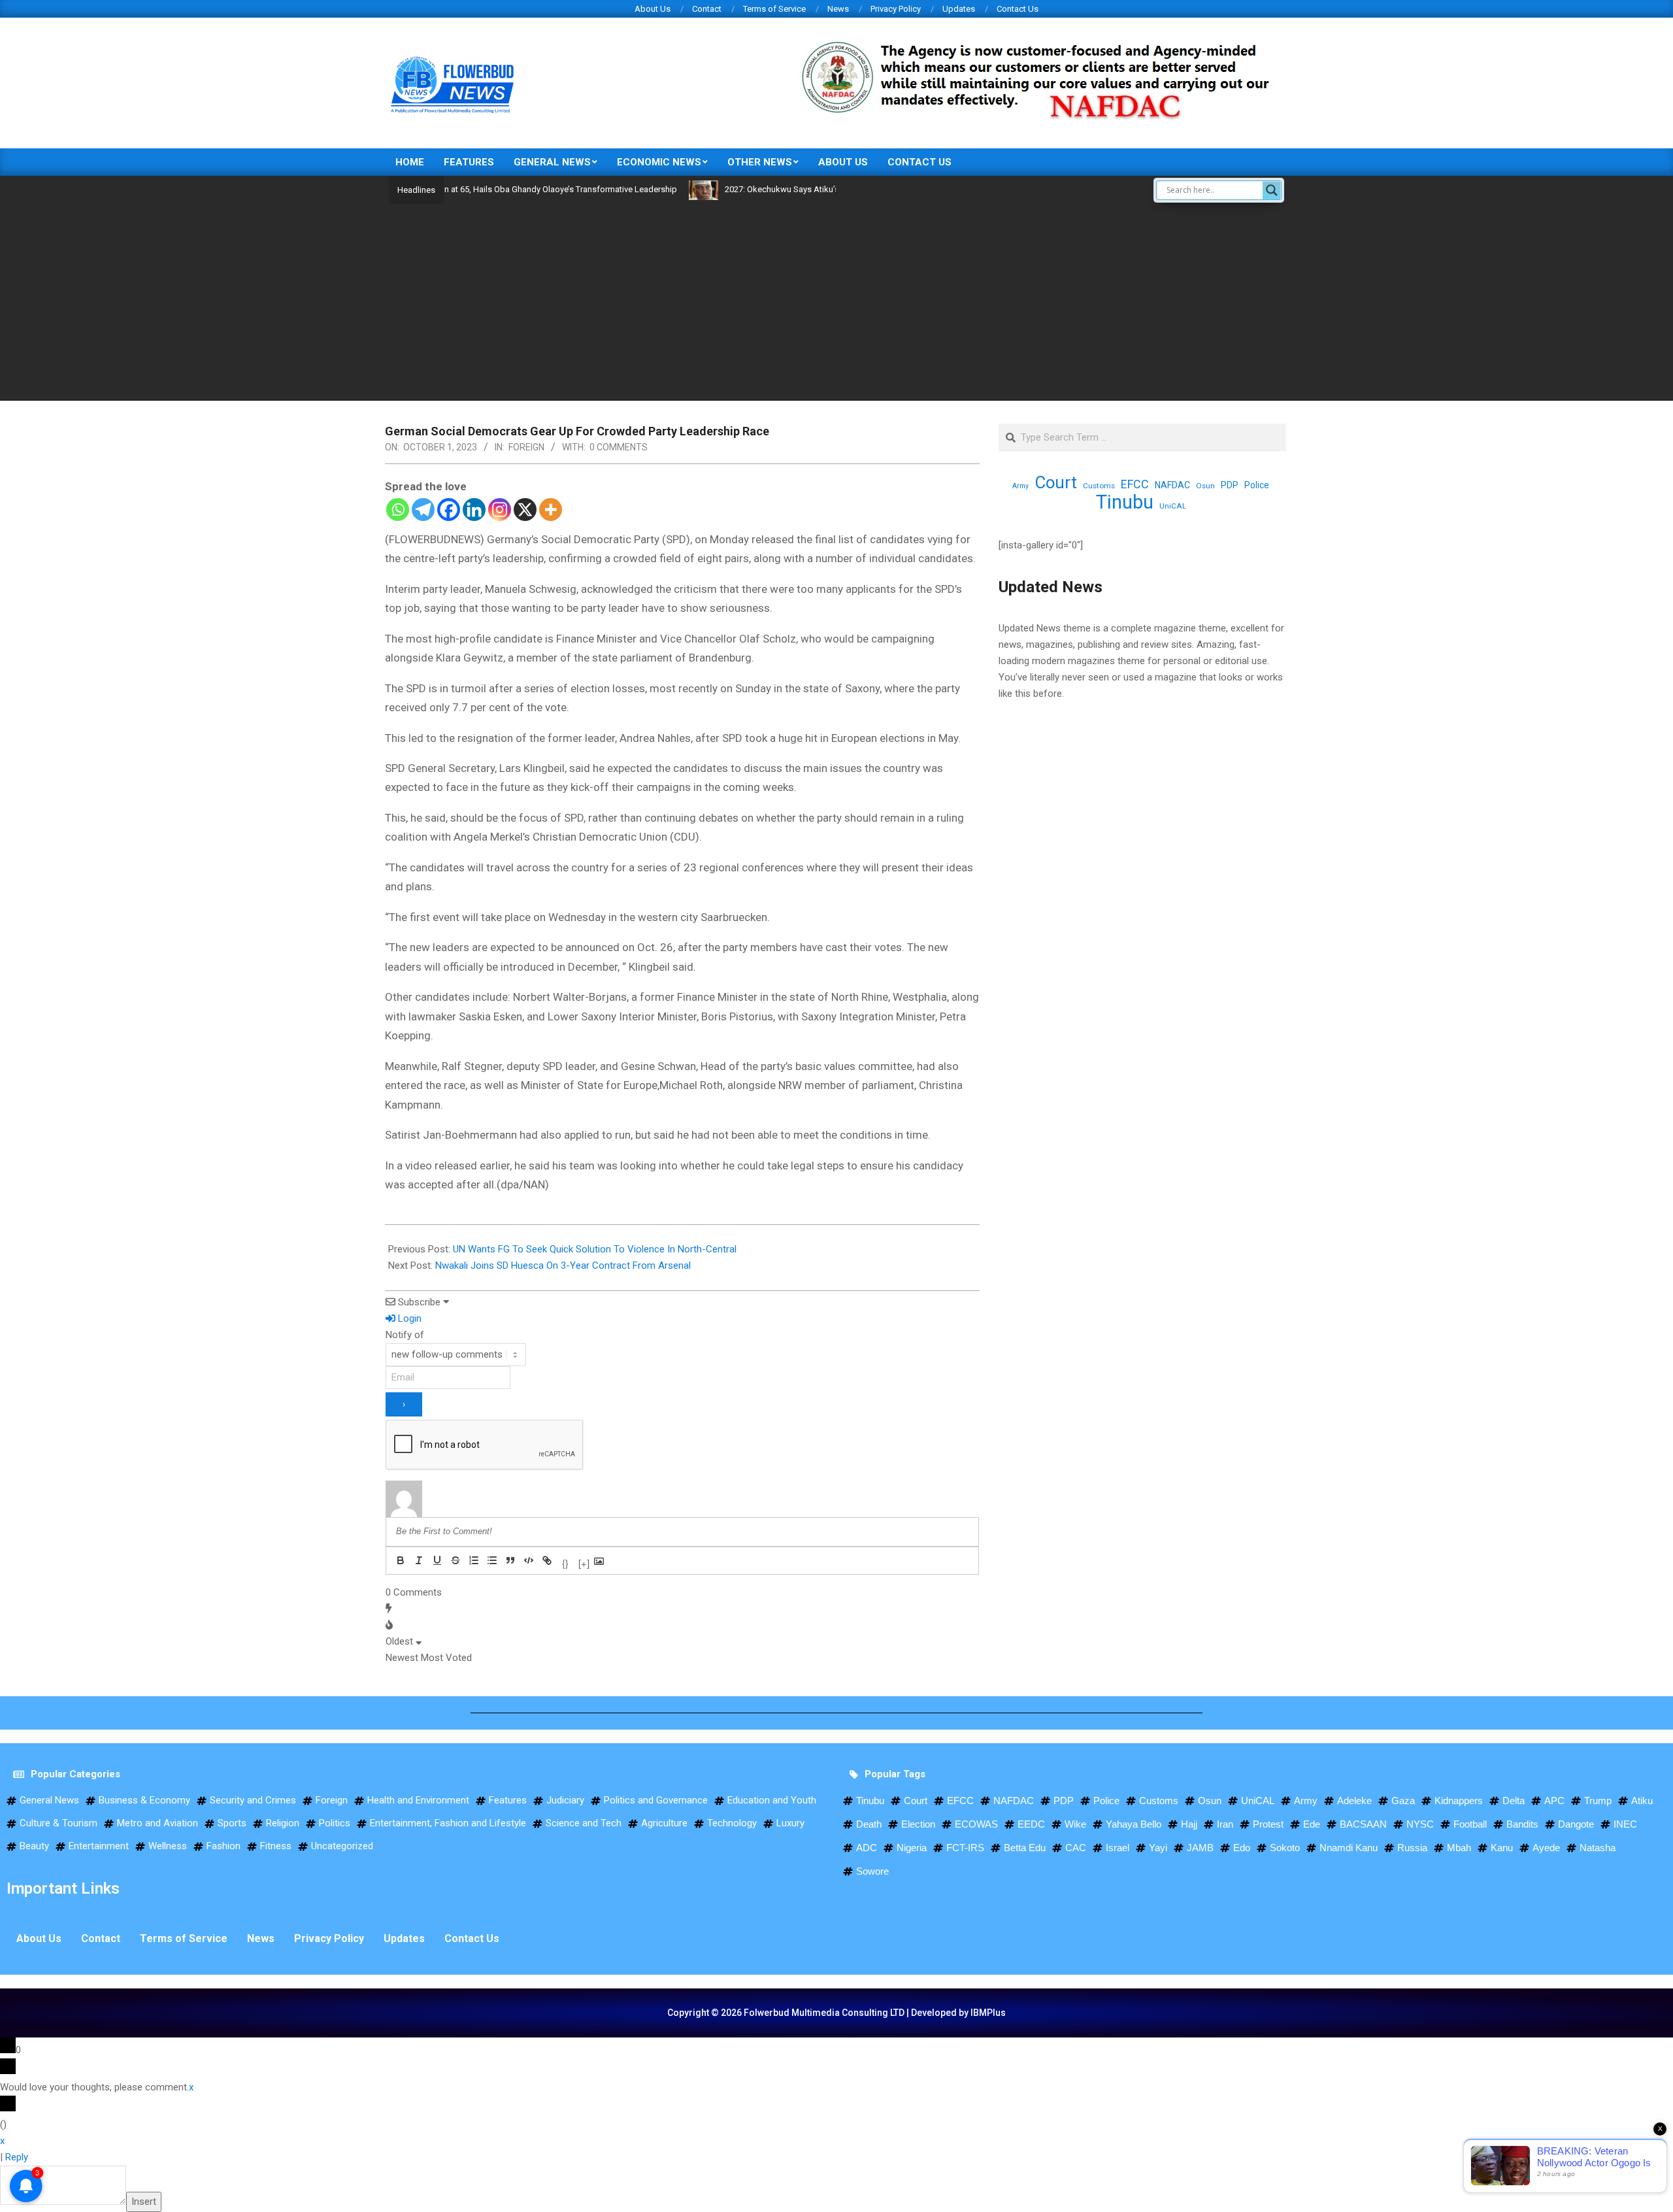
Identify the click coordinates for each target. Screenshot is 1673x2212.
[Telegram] (423, 510)
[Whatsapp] (398, 510)
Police (1257, 485)
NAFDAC (1172, 485)
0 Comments (619, 447)
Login (408, 1318)
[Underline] (437, 1560)
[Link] (547, 1560)
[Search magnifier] (1272, 190)
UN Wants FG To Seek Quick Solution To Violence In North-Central (595, 1249)
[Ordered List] (474, 1560)
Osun (1205, 486)
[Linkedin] (474, 510)
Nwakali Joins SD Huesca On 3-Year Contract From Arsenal (563, 1265)
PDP (1230, 485)
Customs (1099, 486)
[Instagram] (500, 510)
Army (1020, 486)
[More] (551, 510)
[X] (525, 510)
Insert (144, 2202)
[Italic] (419, 1560)
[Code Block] (529, 1560)
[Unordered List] (492, 1560)
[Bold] (401, 1560)
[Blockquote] (510, 1560)
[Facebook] (449, 510)
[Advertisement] (836, 302)
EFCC (1135, 484)
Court (1056, 483)
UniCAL (1173, 506)
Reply (17, 2157)
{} (565, 1562)
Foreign (526, 447)
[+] (584, 1562)
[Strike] (456, 1560)
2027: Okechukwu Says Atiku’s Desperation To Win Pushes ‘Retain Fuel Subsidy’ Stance (819, 189)
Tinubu (1125, 502)
